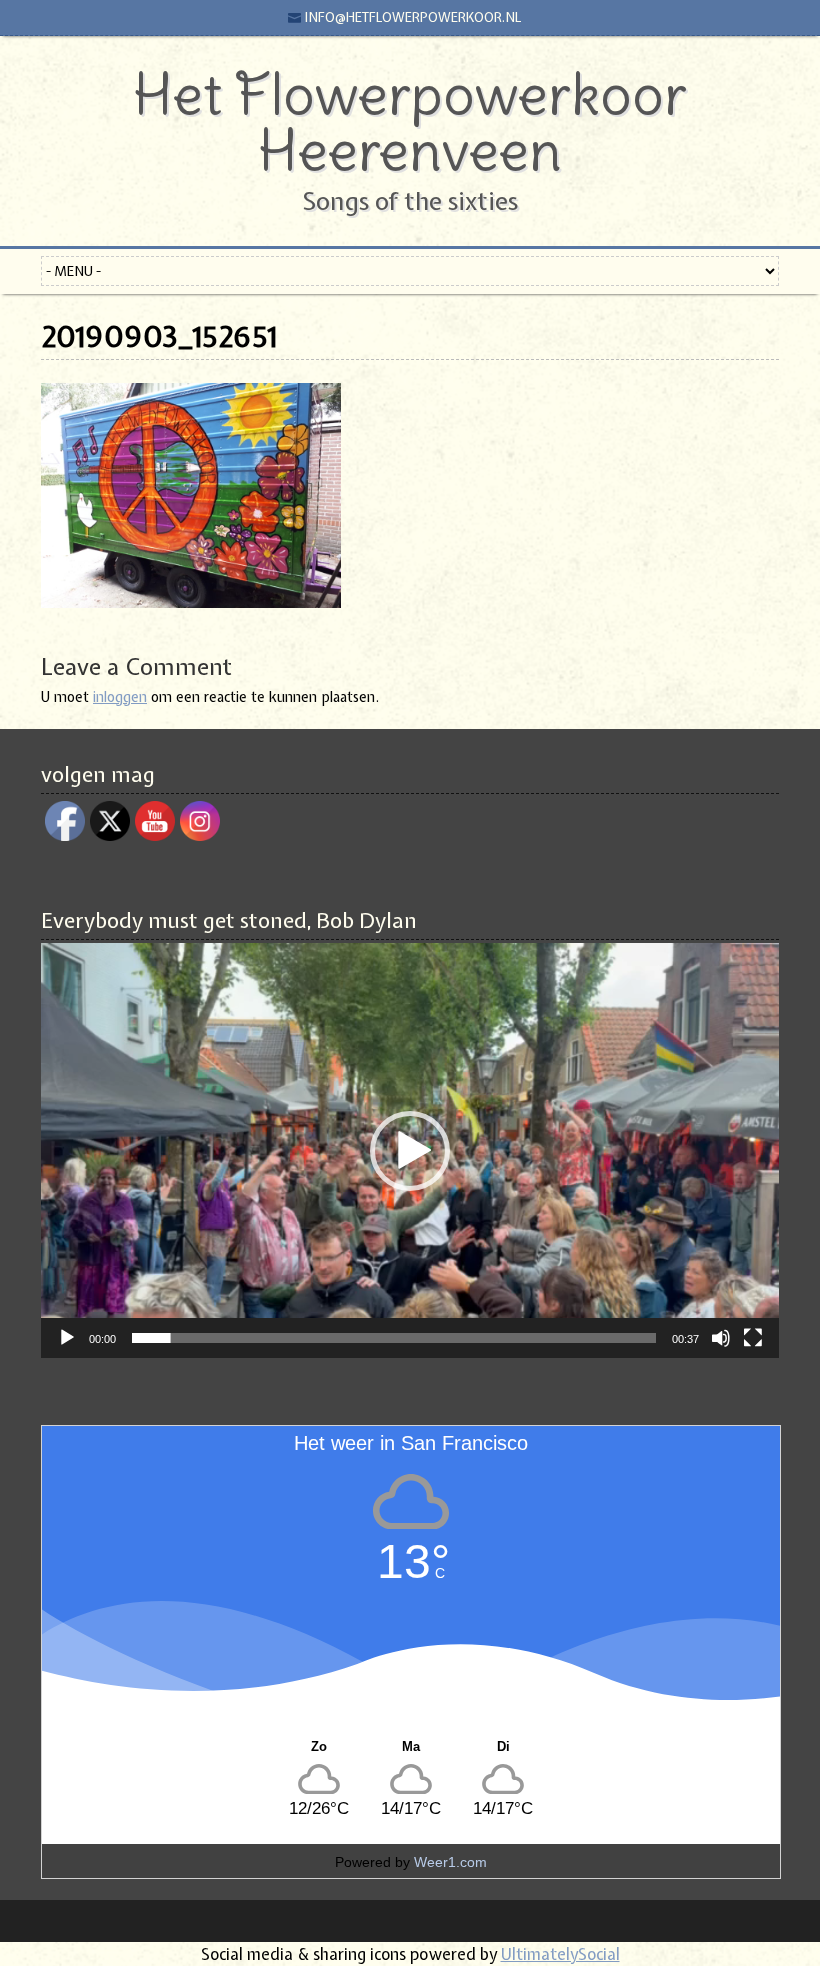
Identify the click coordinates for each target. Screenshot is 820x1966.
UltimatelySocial (560, 1954)
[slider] (394, 1338)
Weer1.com (450, 1862)
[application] (410, 1150)
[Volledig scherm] (753, 1338)
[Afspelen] (67, 1338)
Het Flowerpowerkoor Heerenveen (410, 122)
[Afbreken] (721, 1338)
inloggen (120, 697)
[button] (410, 1151)
